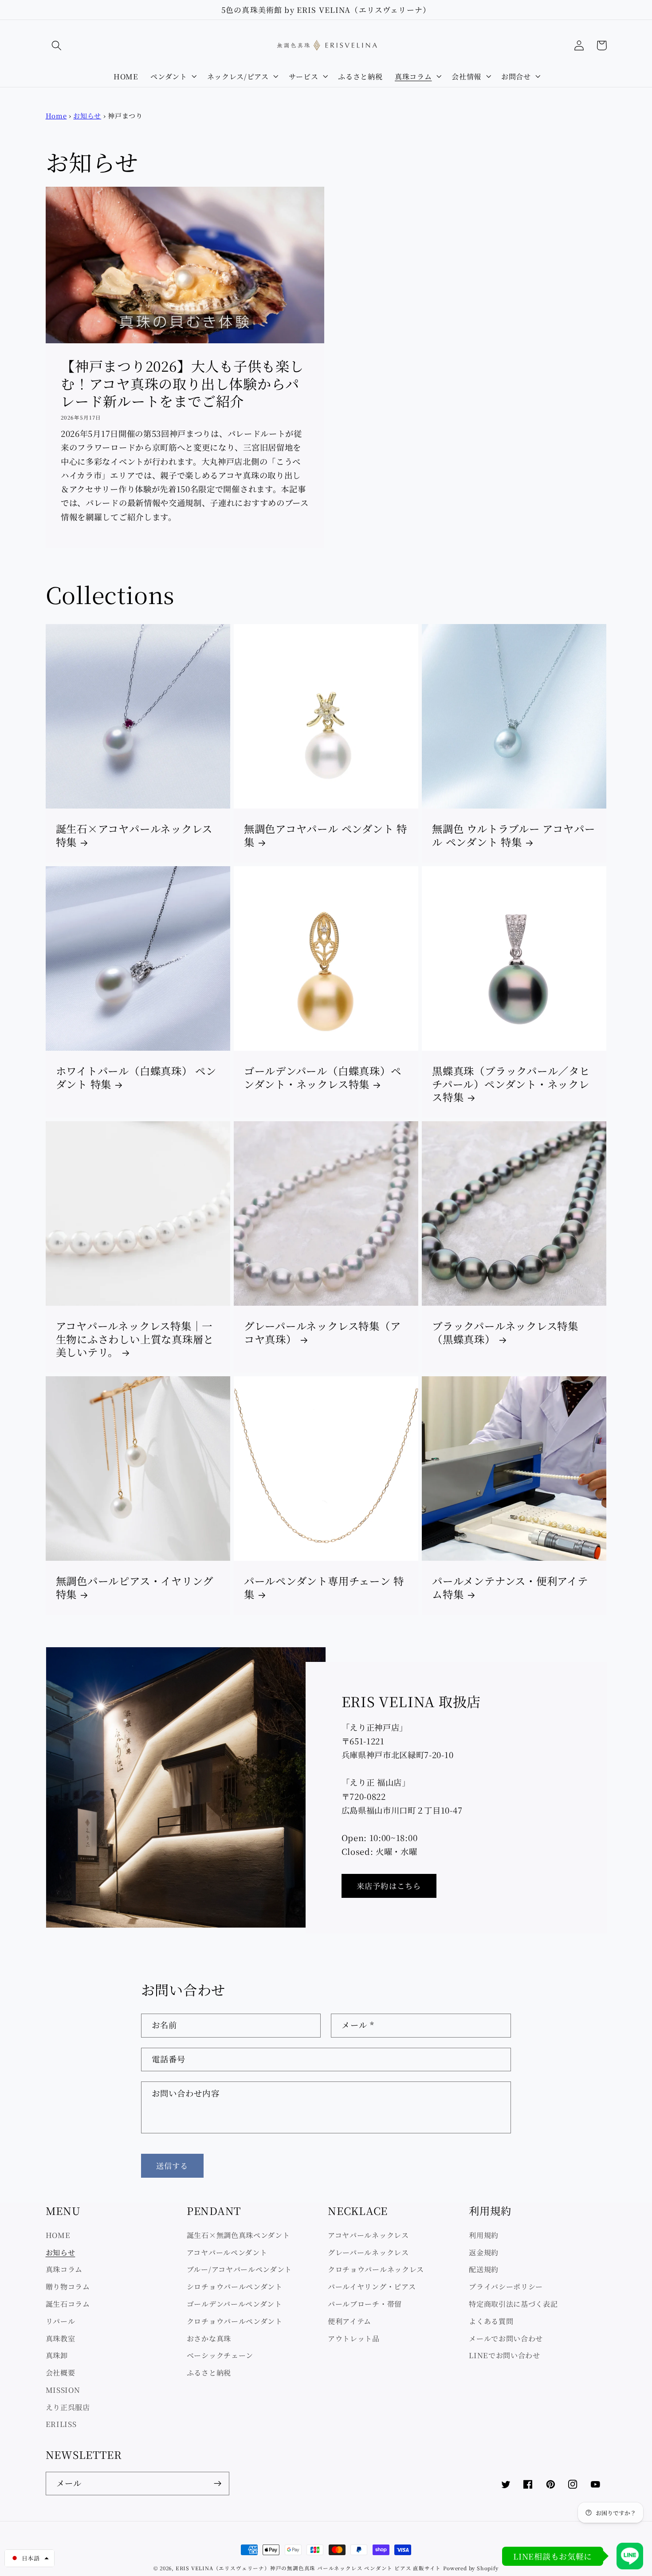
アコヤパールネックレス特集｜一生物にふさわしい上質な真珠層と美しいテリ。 (135, 1339)
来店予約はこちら (389, 1886)
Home (56, 116)
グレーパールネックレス (368, 2252)
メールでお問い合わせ (506, 2338)
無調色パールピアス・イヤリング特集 (135, 1588)
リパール (61, 2321)
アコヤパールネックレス (368, 2235)
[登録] (218, 2484)
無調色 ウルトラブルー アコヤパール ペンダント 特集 (513, 835)
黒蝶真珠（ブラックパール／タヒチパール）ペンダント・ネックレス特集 (511, 1084)
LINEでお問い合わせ (505, 2355)
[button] (57, 45)
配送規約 (484, 2269)
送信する (172, 2166)
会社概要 (61, 2372)
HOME (58, 2235)
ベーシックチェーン (220, 2355)
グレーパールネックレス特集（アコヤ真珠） (322, 1333)
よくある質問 (491, 2321)
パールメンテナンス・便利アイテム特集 (510, 1588)
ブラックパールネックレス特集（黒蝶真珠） (505, 1333)
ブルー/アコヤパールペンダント (239, 2269)
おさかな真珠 (209, 2338)
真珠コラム (64, 2269)
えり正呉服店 (68, 2407)
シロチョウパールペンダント (235, 2286)
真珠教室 (61, 2338)
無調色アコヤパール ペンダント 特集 (326, 835)
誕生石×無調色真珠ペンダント (238, 2235)
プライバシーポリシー (506, 2286)
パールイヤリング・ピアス (372, 2286)
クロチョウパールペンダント (235, 2321)
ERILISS (61, 2424)
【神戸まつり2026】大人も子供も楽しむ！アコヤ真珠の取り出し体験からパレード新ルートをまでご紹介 (182, 383)
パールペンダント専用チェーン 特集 (324, 1588)
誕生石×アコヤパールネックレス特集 (134, 835)
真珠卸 (57, 2355)
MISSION (63, 2390)
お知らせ (87, 116)
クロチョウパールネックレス (376, 2269)
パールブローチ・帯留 (365, 2304)
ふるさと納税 (209, 2372)
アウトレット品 (354, 2338)
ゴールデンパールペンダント (234, 2304)
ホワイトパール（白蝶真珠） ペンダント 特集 (136, 1078)
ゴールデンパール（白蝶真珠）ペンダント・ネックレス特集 (323, 1078)
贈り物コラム (68, 2286)
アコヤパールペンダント (227, 2252)
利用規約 (484, 2235)
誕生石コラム (68, 2304)
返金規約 (484, 2252)
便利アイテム (350, 2321)
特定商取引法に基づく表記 (513, 2304)
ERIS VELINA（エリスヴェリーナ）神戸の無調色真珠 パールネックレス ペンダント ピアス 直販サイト (308, 2568)
